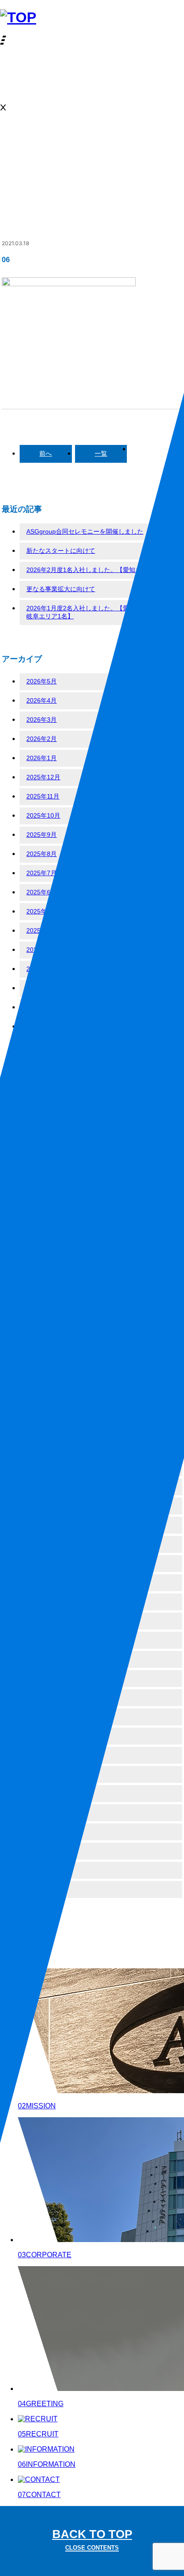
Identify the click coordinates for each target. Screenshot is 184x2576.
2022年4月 (42, 1563)
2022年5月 (42, 1544)
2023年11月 (43, 1237)
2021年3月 (42, 1716)
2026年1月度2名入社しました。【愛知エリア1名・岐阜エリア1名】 (98, 612)
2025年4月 (42, 930)
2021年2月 (42, 1736)
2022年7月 (42, 1506)
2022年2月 (42, 1601)
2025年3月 (42, 950)
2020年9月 (42, 1812)
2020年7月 (42, 1851)
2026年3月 (42, 720)
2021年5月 (42, 1678)
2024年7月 (42, 1084)
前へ (46, 453)
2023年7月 (42, 1314)
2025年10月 (43, 815)
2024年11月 (43, 1007)
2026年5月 (42, 681)
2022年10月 (43, 1467)
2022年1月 (42, 1621)
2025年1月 (42, 988)
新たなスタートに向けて (61, 551)
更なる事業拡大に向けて (61, 589)
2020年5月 (42, 1870)
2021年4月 (42, 1697)
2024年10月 (43, 1026)
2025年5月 (42, 911)
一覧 (101, 453)
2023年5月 (42, 1352)
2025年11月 (43, 796)
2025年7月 (42, 873)
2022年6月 (42, 1525)
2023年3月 (42, 1391)
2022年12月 (43, 1448)
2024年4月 (42, 1141)
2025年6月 (42, 892)
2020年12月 (43, 1774)
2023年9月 (42, 1276)
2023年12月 (43, 1218)
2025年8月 (42, 854)
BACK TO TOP (92, 2539)
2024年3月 (42, 1160)
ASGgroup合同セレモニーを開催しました (85, 531)
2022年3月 (42, 1582)
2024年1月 (42, 1199)
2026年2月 (42, 739)
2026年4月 (42, 700)
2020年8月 (42, 1831)
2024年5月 (42, 1122)
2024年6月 (42, 1103)
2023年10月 (43, 1256)
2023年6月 (42, 1333)
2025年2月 (42, 969)
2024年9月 (42, 1045)
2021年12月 (43, 1640)
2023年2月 (42, 1410)
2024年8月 (42, 1065)
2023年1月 (42, 1429)
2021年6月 (42, 1659)
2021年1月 (42, 1755)
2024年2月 (42, 1180)
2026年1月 (42, 758)
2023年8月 (42, 1295)
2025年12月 (43, 777)
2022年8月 (42, 1486)
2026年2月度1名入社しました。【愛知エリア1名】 (98, 570)
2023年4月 (42, 1371)
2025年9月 (42, 835)
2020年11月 (43, 1793)
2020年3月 (42, 1889)
